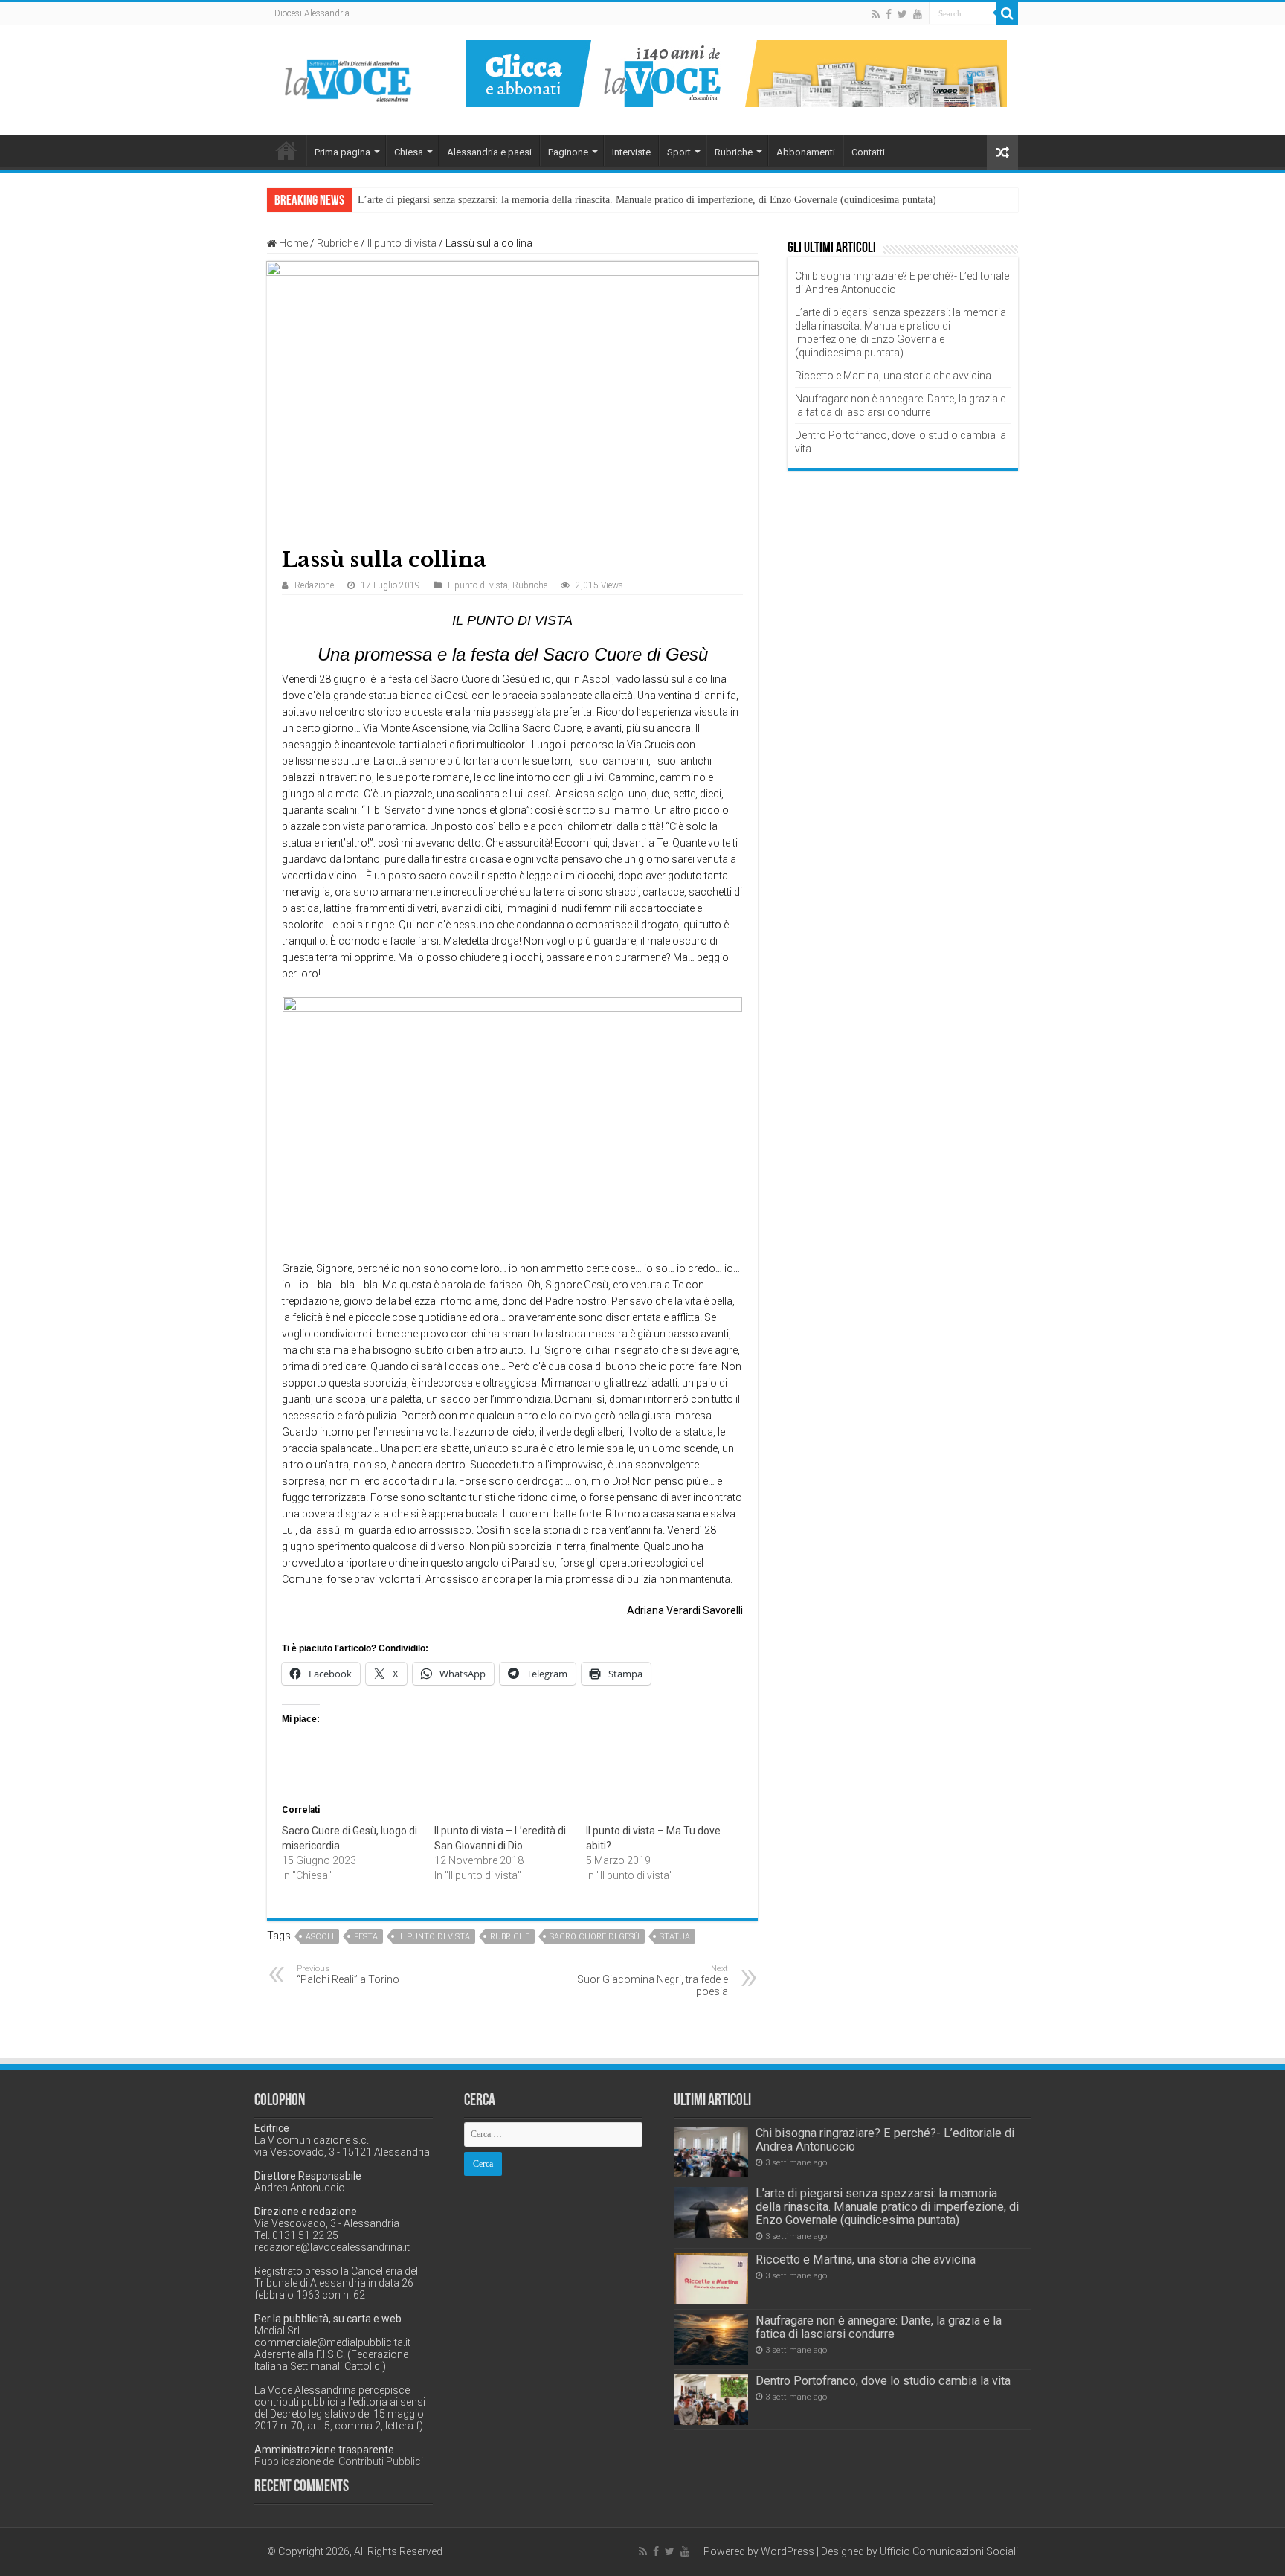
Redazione (314, 585)
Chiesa (409, 152)
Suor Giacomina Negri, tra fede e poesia (653, 1981)
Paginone (568, 152)
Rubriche (734, 152)
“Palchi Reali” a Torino (348, 1975)
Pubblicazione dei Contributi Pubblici (339, 2461)
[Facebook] (889, 14)
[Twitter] (902, 14)
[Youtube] (918, 14)
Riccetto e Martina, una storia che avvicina (893, 376)
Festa (366, 1937)
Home (286, 150)
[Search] (1007, 13)
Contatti (868, 152)
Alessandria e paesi (489, 152)
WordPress (788, 2551)
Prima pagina (342, 152)
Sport (679, 152)
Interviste (631, 152)
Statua (675, 1937)
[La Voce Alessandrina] (349, 78)
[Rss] (876, 14)
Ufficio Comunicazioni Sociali (949, 2551)
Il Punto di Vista (434, 1937)
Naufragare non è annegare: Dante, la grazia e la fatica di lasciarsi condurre (879, 2327)
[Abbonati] (736, 73)
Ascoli (320, 1937)
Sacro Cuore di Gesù (595, 1937)
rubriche (510, 1937)
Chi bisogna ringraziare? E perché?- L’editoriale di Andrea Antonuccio (885, 2140)
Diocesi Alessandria (312, 13)
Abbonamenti (806, 152)
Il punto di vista (402, 243)
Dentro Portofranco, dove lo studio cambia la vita (883, 2381)
